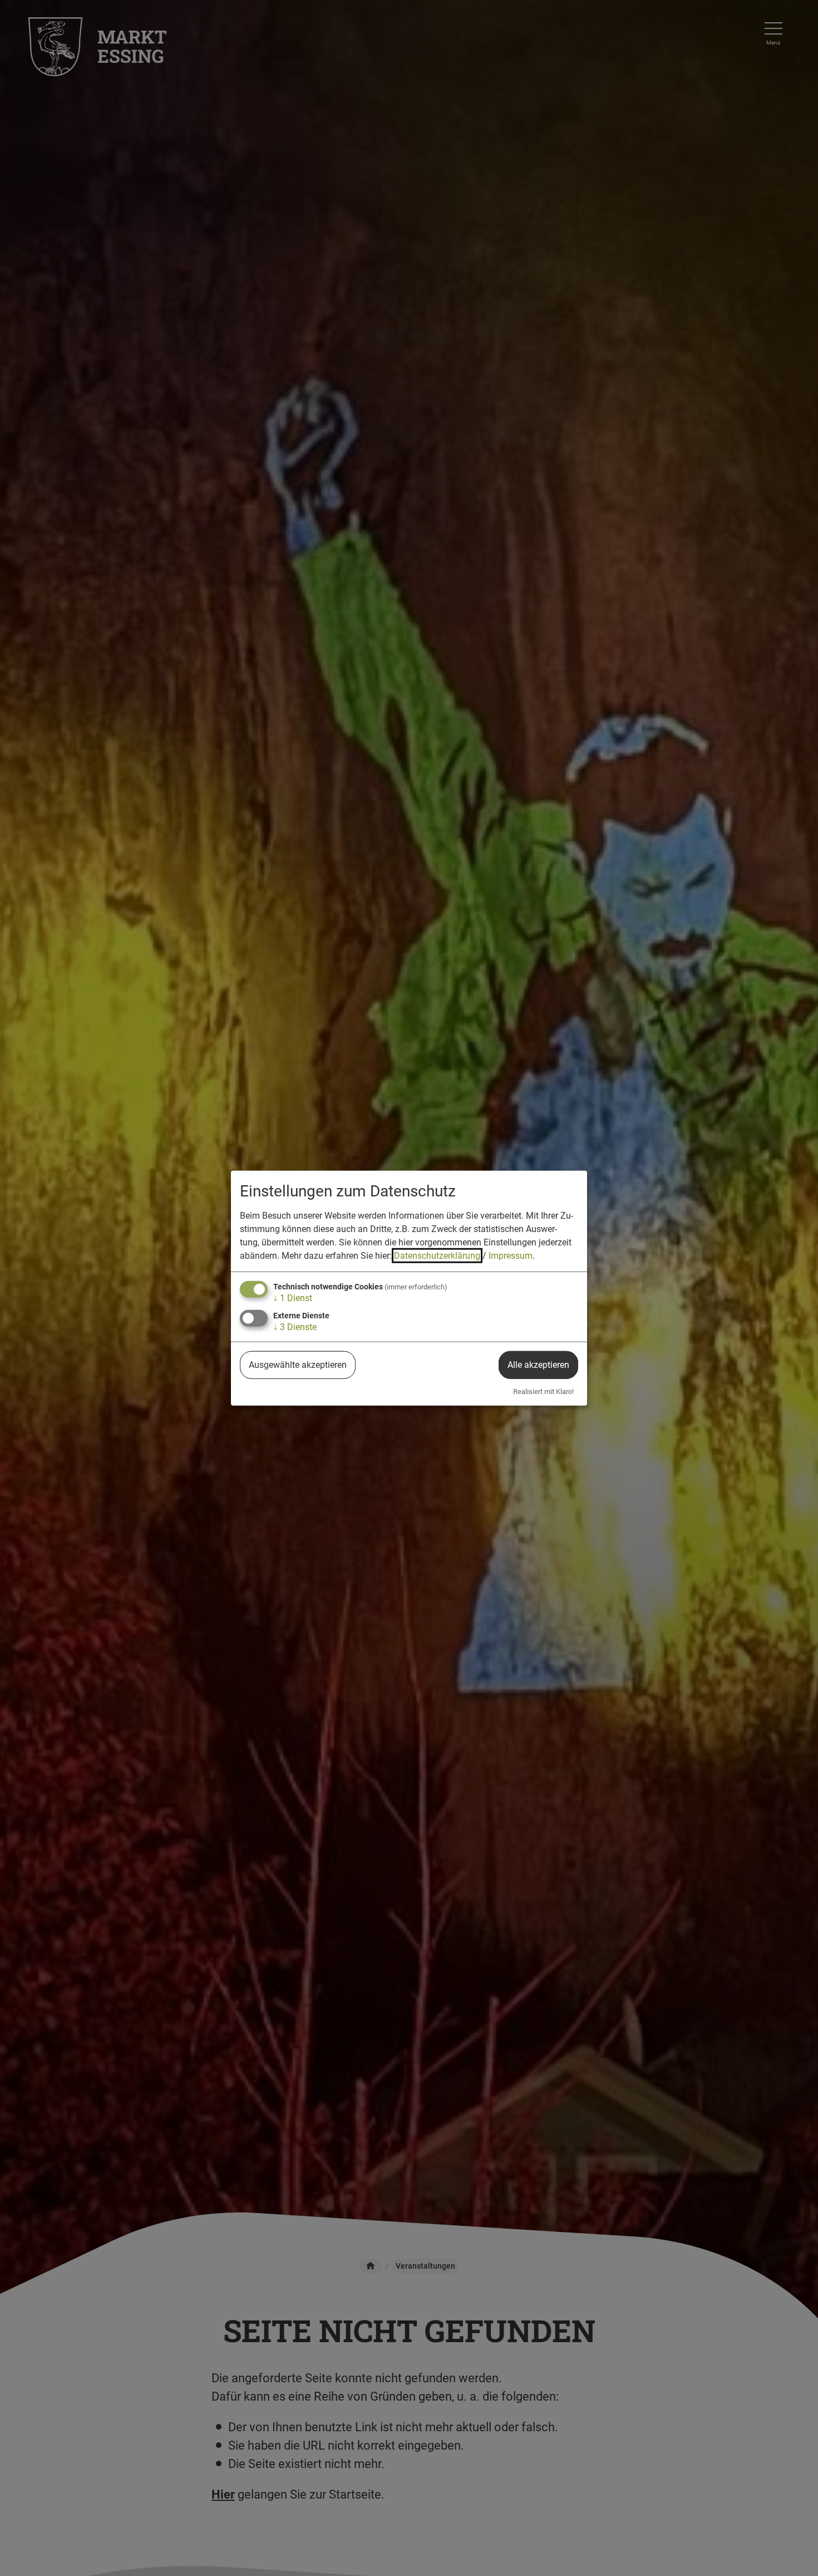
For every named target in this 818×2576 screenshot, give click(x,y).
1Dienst (293, 1297)
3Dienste (295, 1327)
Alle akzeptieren (538, 1365)
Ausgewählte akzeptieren (298, 1365)
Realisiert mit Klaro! (543, 1392)
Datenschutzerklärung (437, 1255)
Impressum (511, 1255)
